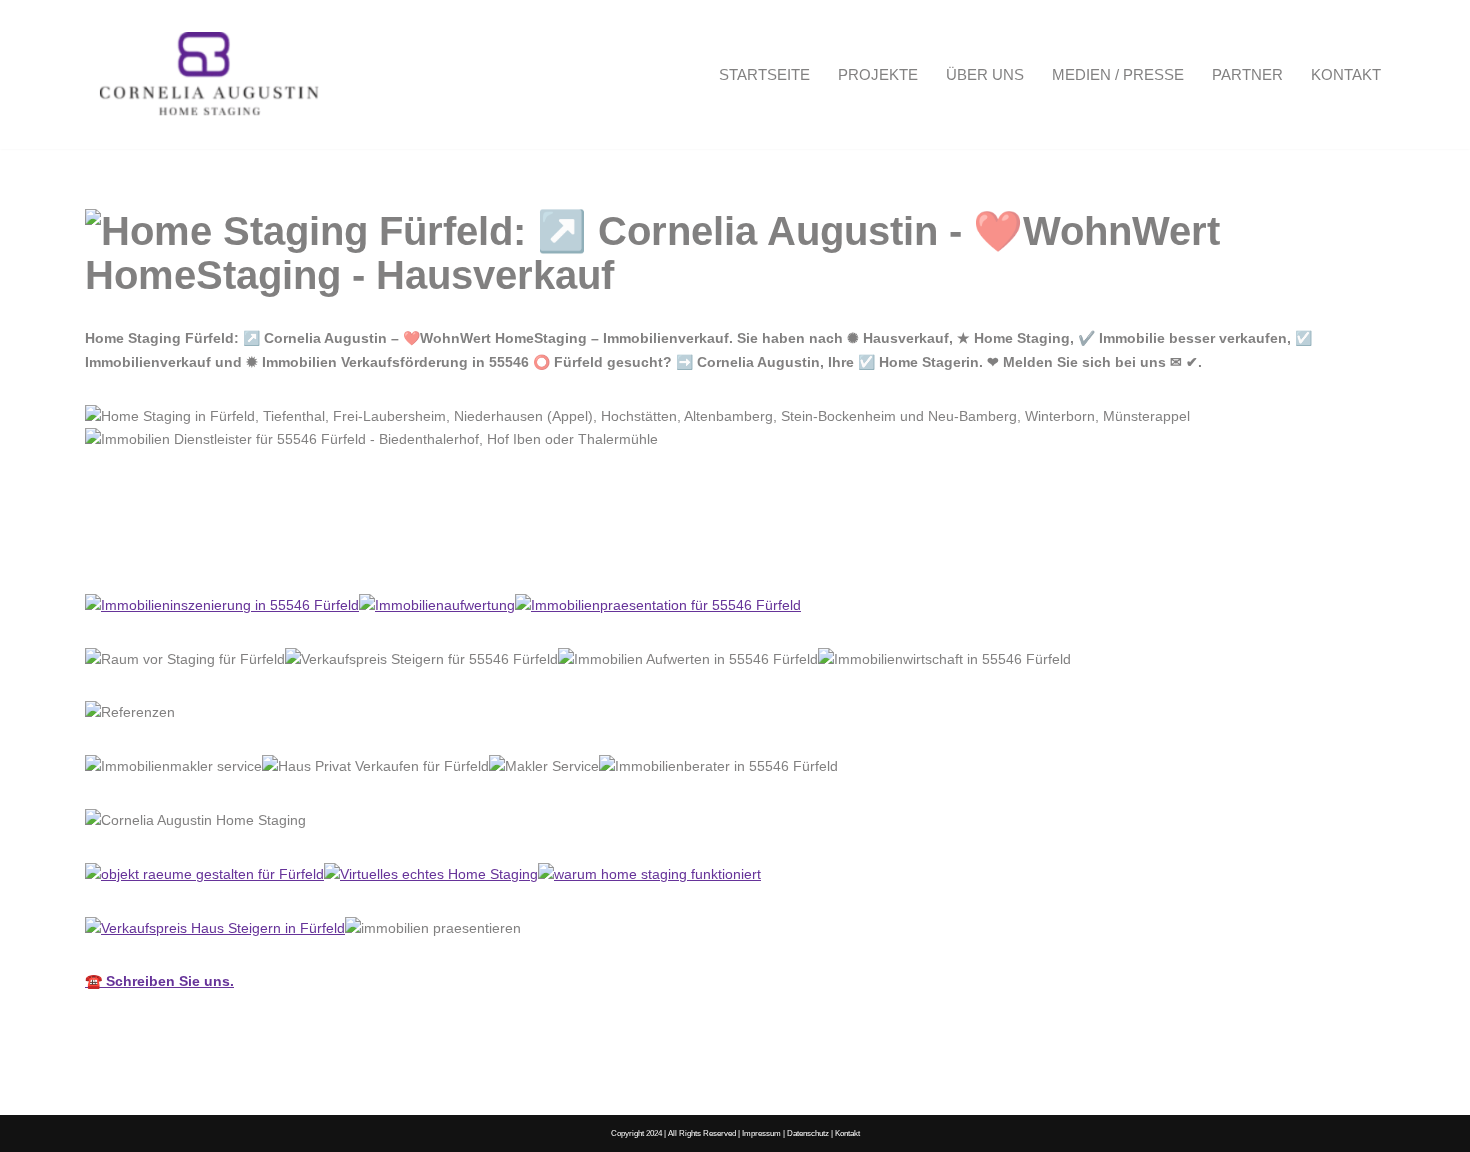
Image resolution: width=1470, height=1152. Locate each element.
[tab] (166, 550)
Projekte (878, 74)
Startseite (764, 74)
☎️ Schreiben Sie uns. (159, 981)
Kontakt (1346, 74)
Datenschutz (808, 1133)
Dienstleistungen (334, 549)
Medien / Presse (1118, 74)
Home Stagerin (166, 549)
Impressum (761, 1133)
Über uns (985, 74)
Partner (1247, 74)
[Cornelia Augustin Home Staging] (210, 74)
